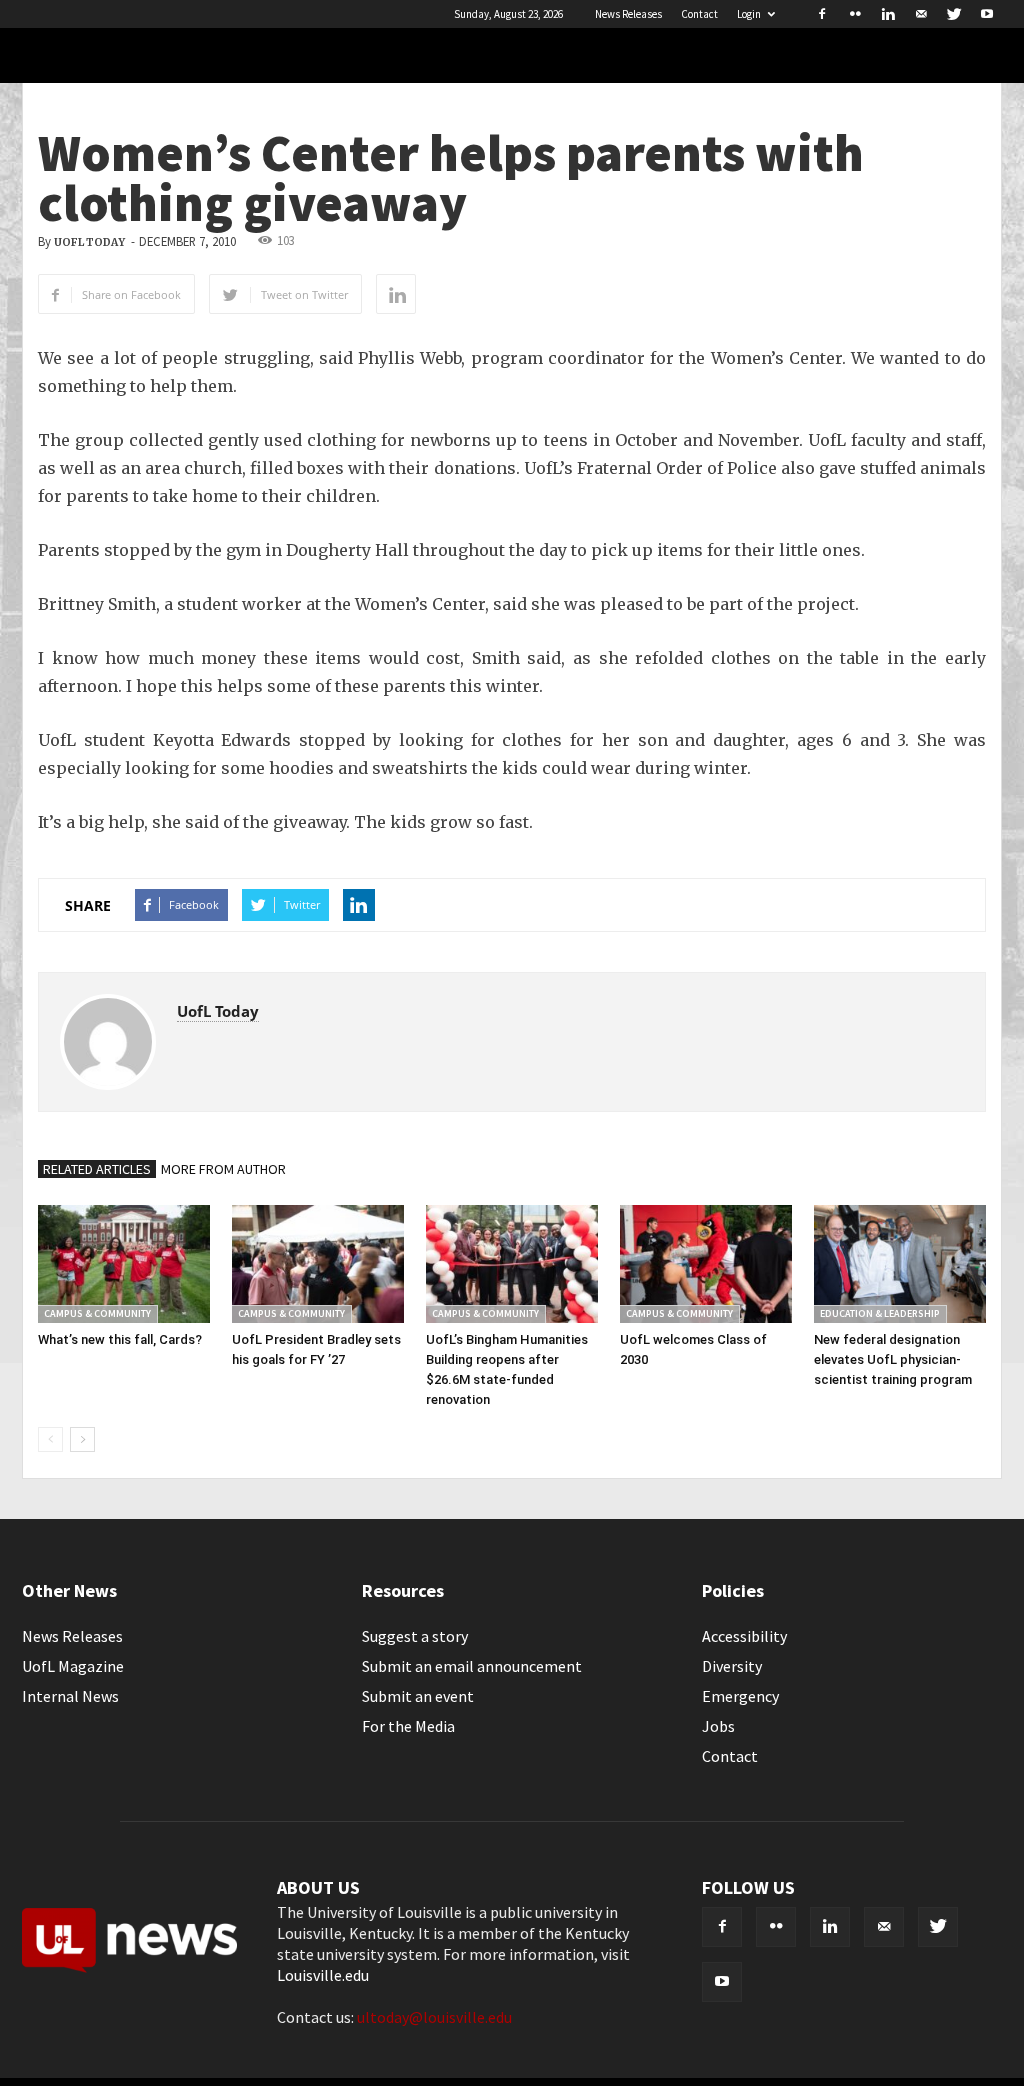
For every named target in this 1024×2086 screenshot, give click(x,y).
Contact (699, 14)
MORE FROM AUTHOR (223, 1169)
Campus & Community (97, 1313)
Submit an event (418, 1696)
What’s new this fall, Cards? (120, 1339)
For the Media (408, 1726)
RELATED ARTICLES (97, 1169)
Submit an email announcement (472, 1666)
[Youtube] (987, 14)
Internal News (70, 1696)
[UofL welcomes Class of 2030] (706, 1264)
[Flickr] (855, 14)
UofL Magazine (73, 1666)
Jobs (718, 1726)
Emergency (740, 1696)
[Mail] (921, 14)
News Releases (628, 14)
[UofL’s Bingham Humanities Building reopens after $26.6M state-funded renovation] (512, 1264)
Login (749, 14)
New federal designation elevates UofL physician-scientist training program (893, 1359)
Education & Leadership (880, 1313)
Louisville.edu (323, 1975)
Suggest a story (415, 1636)
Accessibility (744, 1636)
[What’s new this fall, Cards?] (124, 1264)
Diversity (732, 1666)
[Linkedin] (888, 14)
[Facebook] (822, 14)
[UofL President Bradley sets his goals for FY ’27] (318, 1264)
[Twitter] (954, 14)
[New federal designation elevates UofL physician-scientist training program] (900, 1264)
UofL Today (89, 242)
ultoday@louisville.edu (434, 2017)
